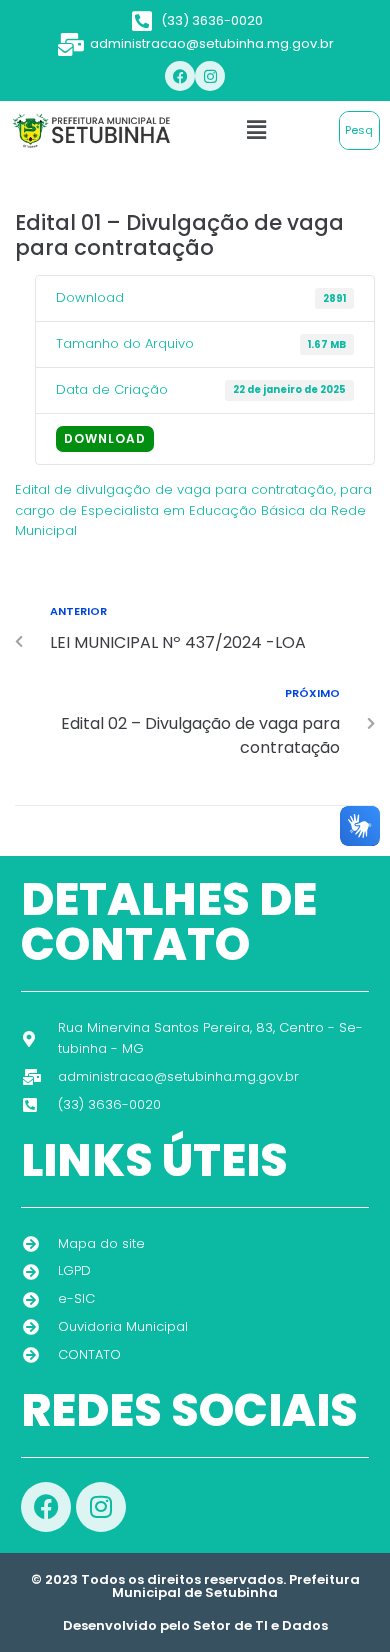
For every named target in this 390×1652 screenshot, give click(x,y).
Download (105, 438)
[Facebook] (180, 76)
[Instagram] (210, 76)
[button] (256, 130)
